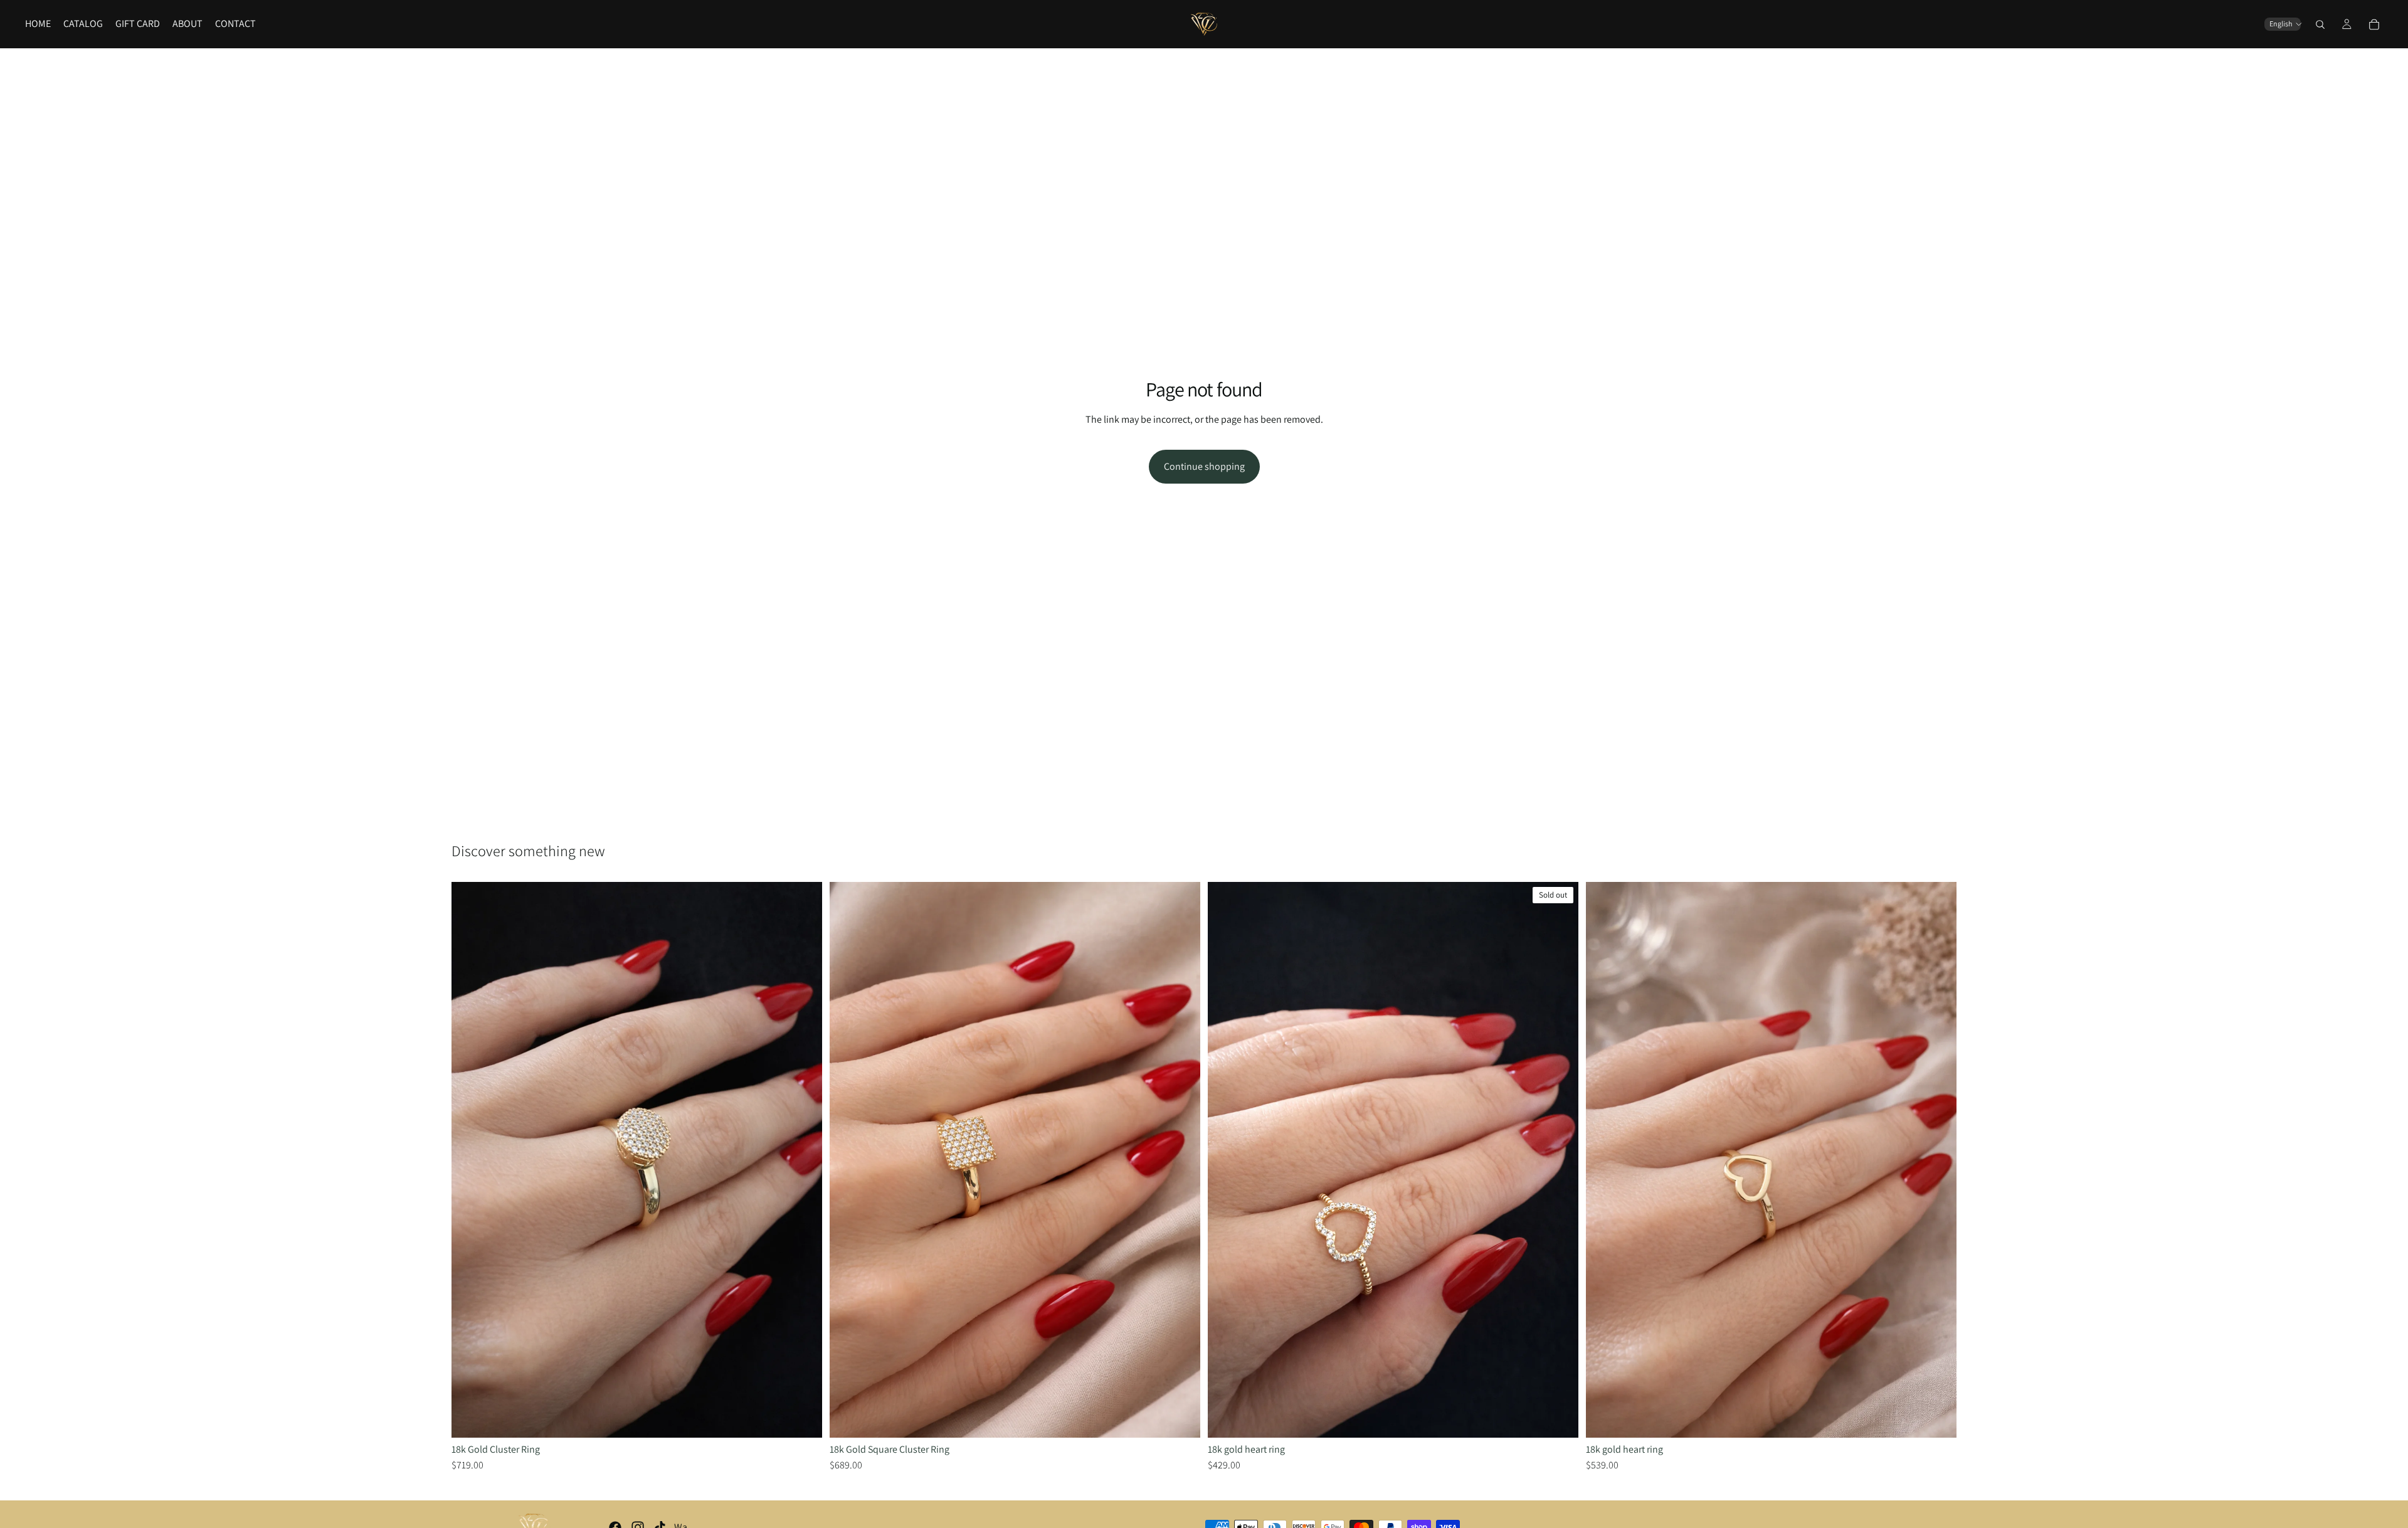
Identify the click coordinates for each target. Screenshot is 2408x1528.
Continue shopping (1204, 466)
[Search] (2320, 24)
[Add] (803, 1418)
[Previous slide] (470, 1160)
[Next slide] (803, 1160)
